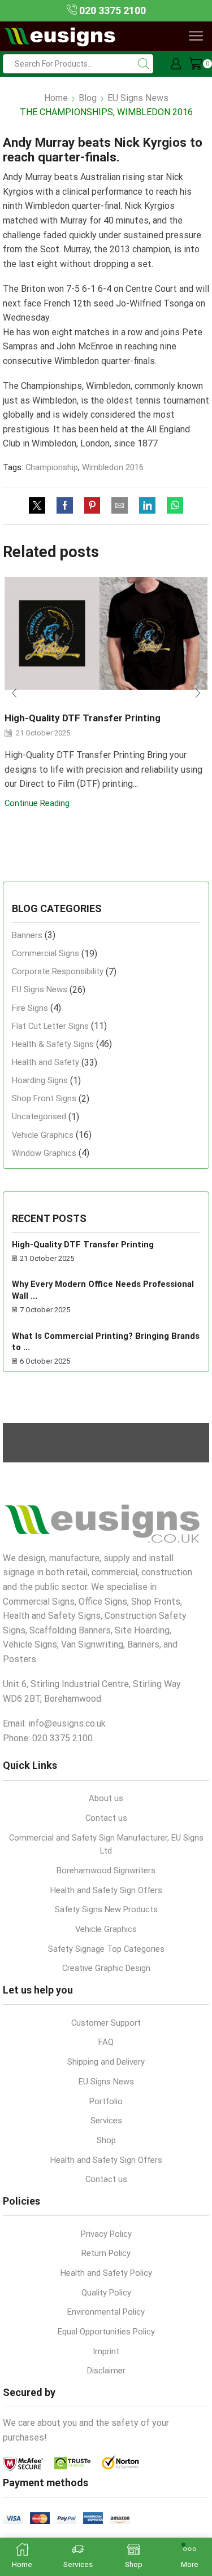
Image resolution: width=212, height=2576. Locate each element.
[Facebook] (65, 506)
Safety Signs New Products (106, 1909)
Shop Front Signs (44, 1098)
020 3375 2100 (111, 10)
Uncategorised (39, 1116)
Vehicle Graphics (43, 1135)
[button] (14, 694)
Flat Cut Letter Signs (50, 1026)
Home (56, 98)
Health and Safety (46, 1062)
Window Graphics (44, 1153)
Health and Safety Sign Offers (106, 1890)
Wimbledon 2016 (113, 467)
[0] (190, 64)
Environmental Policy (106, 2312)
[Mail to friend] (120, 506)
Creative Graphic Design (106, 1968)
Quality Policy (106, 2293)
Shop (106, 2140)
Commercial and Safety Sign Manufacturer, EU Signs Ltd (106, 1845)
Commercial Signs (46, 953)
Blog (88, 98)
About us (106, 1798)
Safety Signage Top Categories (106, 1949)
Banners (27, 935)
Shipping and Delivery (106, 2062)
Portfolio (106, 2101)
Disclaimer (106, 2371)
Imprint (106, 2351)
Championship (52, 467)
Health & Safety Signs (53, 1044)
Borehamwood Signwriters (106, 1870)
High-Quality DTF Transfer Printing (83, 718)
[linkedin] (147, 506)
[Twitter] (40, 506)
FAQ (106, 2042)
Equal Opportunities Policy (106, 2332)
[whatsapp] (172, 506)
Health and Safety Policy (106, 2273)
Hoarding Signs (40, 1080)
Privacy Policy (106, 2234)
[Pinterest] (92, 506)
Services (106, 2121)
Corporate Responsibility (58, 971)
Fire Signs (30, 1008)
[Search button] (144, 64)
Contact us (106, 1818)
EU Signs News (138, 98)
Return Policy (106, 2253)
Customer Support (106, 2023)
